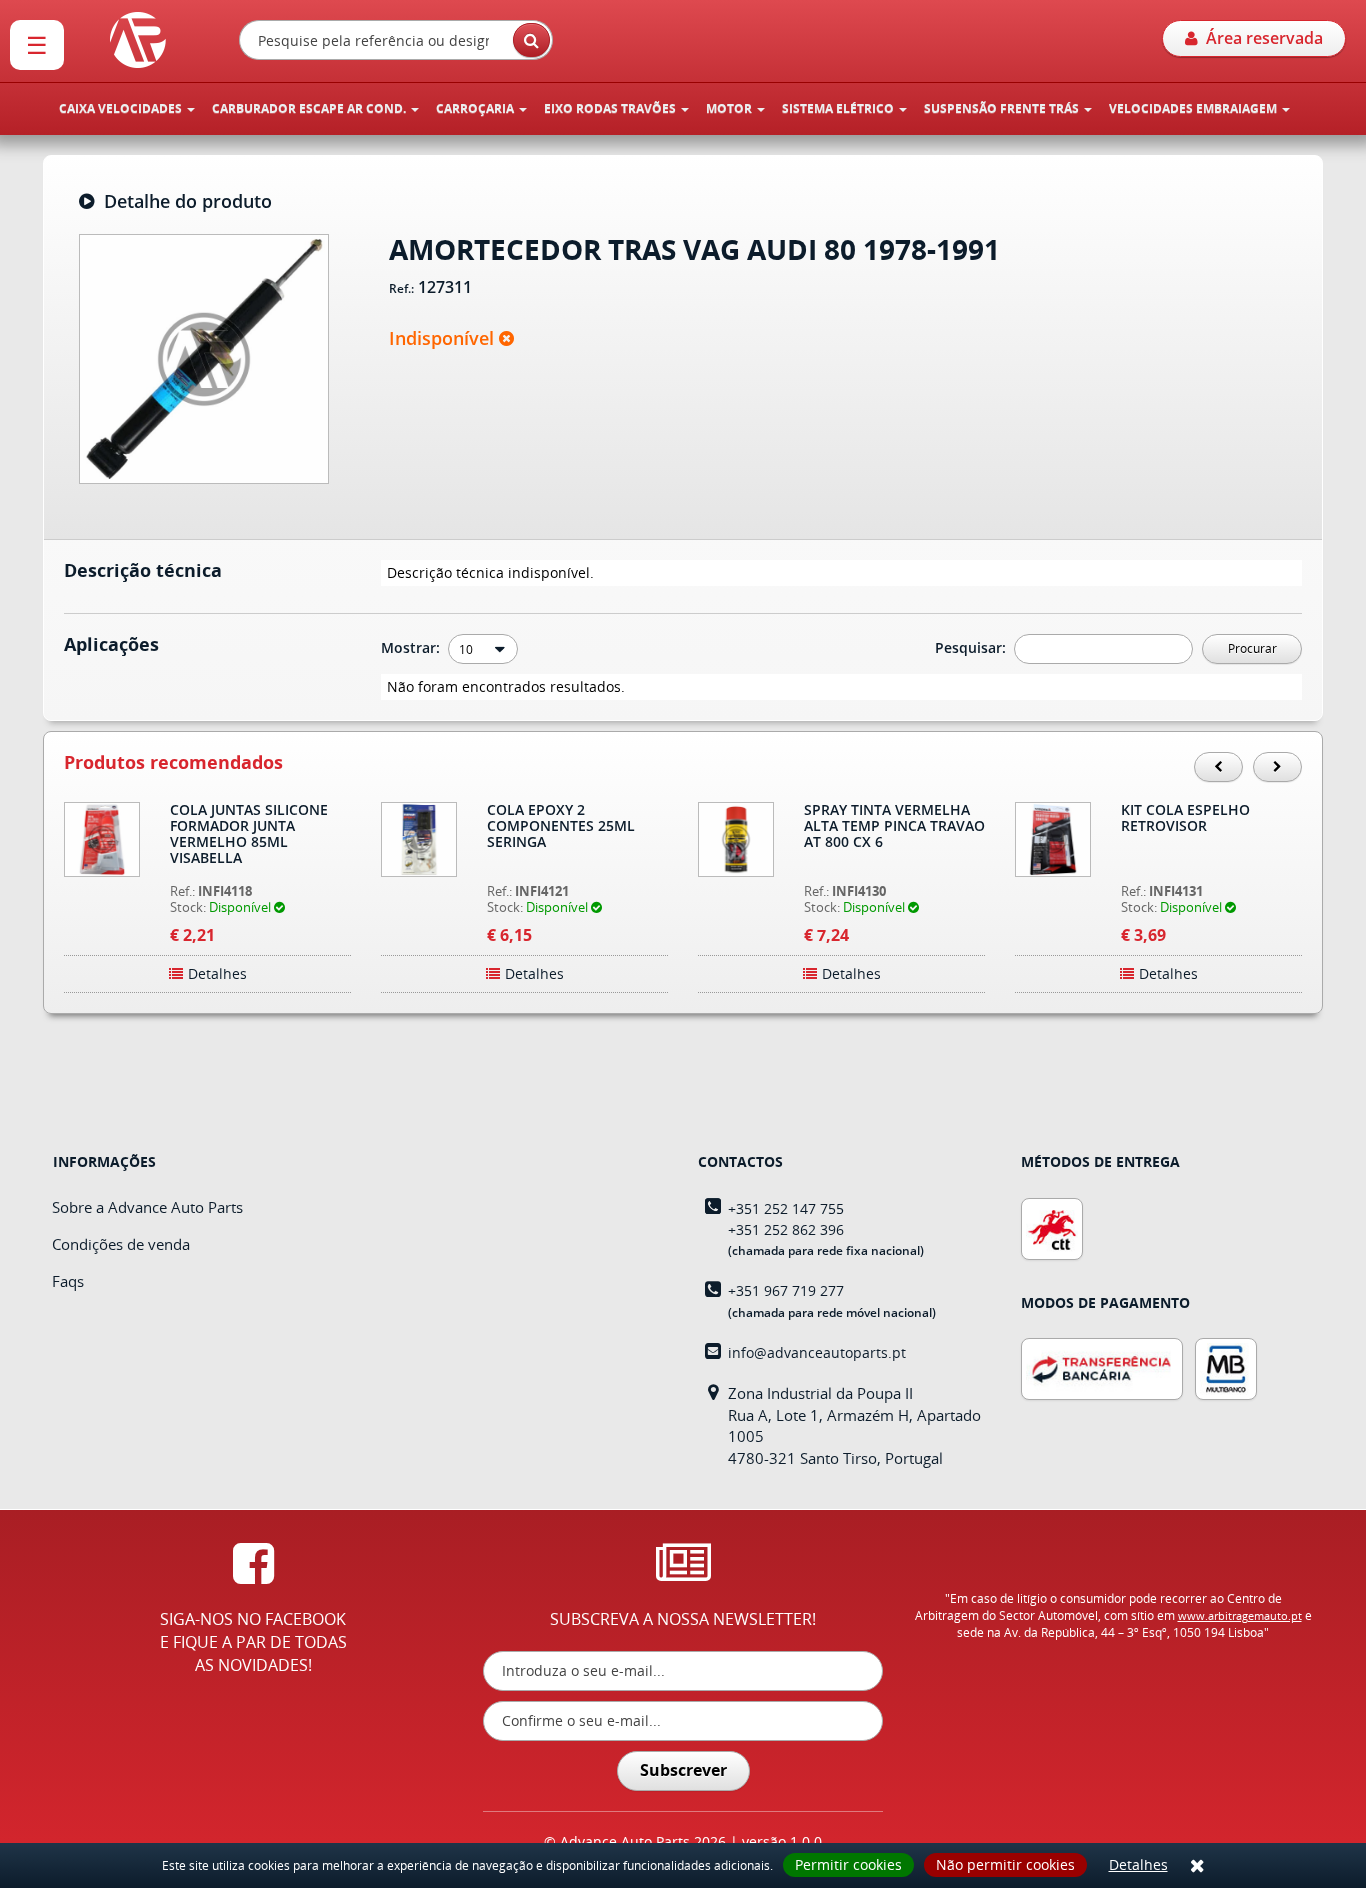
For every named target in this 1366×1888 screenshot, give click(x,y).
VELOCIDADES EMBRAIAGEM (1194, 108)
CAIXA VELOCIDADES (122, 108)
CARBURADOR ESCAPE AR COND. (310, 108)
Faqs (68, 1281)
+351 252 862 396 (786, 1229)
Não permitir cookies (1005, 1864)
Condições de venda (121, 1244)
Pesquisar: (972, 647)
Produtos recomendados (173, 763)
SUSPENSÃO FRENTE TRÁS (1003, 108)
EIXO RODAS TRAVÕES (611, 108)
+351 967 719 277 (786, 1290)
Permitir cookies (848, 1864)
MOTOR (730, 108)
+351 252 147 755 (786, 1208)
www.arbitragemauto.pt (1240, 1615)
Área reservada (1260, 38)
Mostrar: (412, 647)
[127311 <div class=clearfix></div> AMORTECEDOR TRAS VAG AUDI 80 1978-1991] (204, 356)
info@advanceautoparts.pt (817, 1352)
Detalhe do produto (183, 202)
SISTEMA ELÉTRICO (839, 108)
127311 (445, 288)
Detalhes (1138, 1864)
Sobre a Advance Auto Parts (147, 1207)
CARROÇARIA (476, 108)
